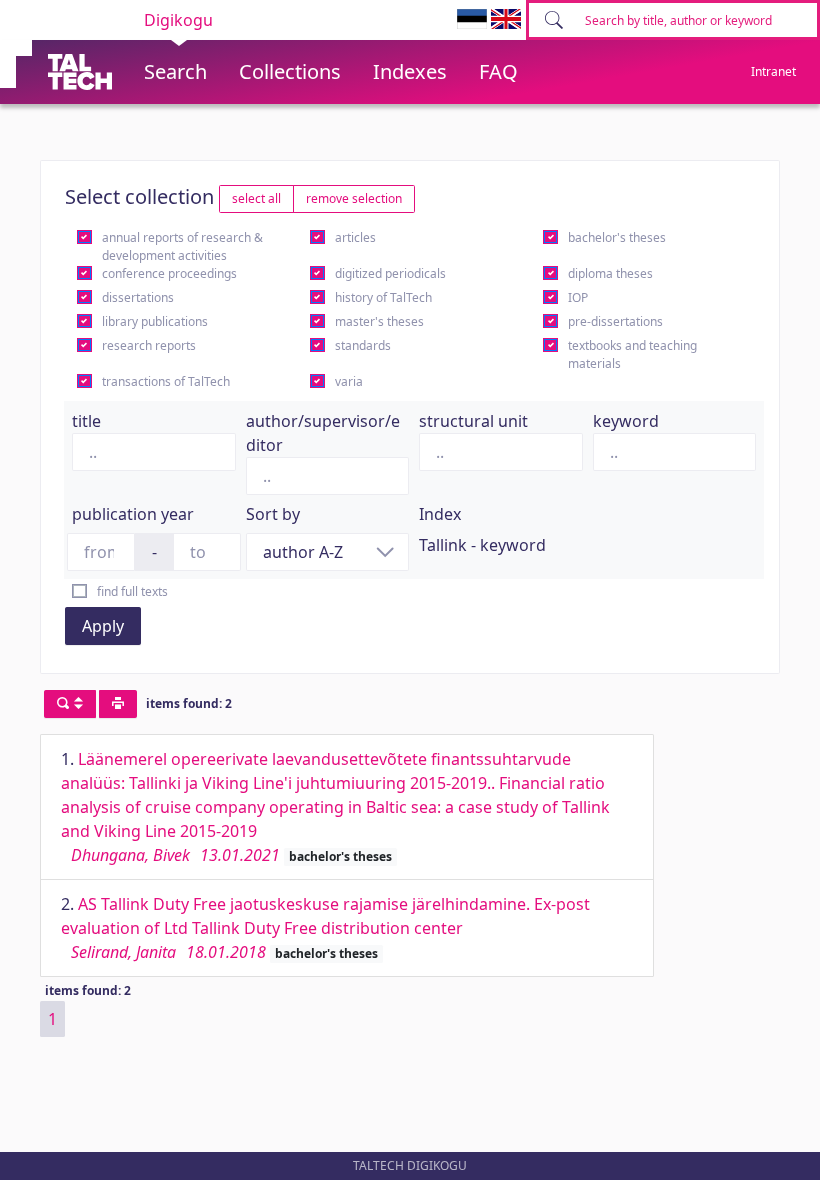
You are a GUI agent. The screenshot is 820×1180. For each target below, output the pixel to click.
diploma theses (610, 273)
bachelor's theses (617, 237)
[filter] (70, 704)
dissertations (138, 297)
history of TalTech (383, 297)
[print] (118, 704)
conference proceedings (169, 273)
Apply (103, 626)
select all (256, 198)
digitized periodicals (390, 273)
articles (355, 237)
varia (349, 381)
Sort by (273, 514)
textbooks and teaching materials (632, 354)
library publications (155, 321)
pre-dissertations (615, 321)
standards (363, 345)
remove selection (354, 198)
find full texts (132, 591)
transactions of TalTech (166, 381)
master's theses (379, 321)
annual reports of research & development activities (182, 246)
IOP (578, 297)
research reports (149, 345)
